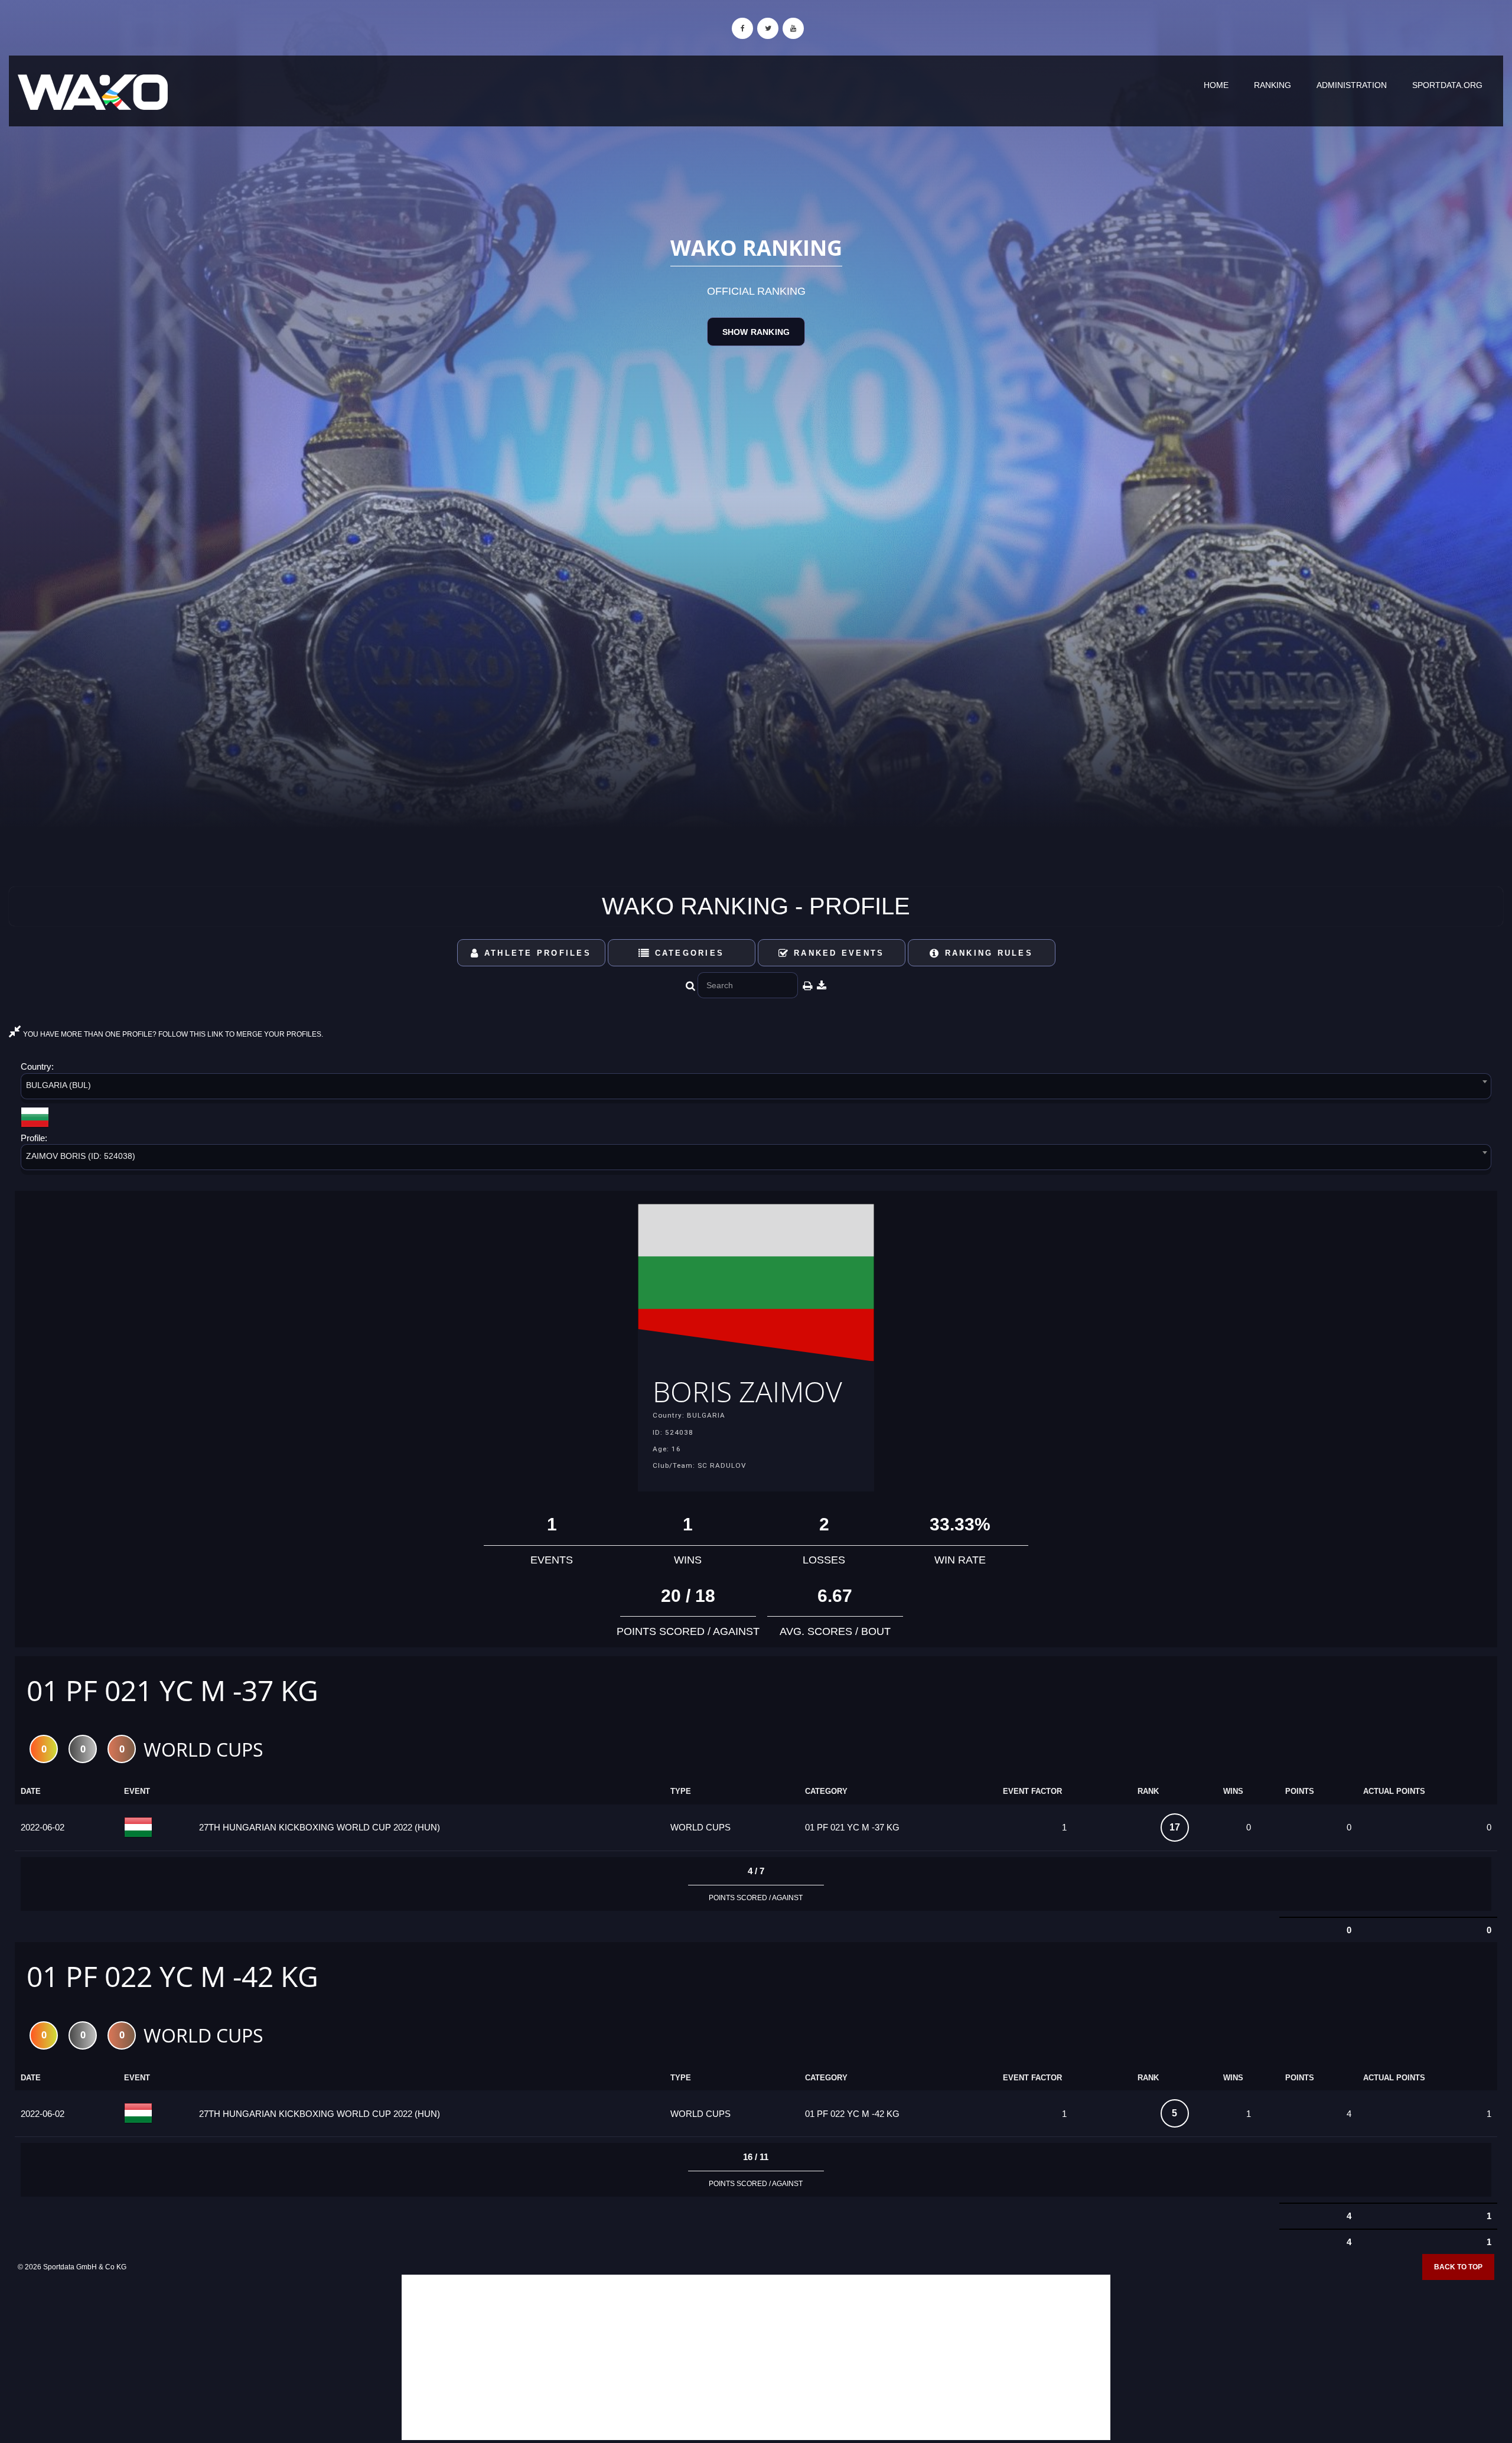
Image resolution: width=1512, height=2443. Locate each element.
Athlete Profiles (536, 953)
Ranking (1273, 85)
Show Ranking (756, 332)
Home (1216, 85)
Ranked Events (837, 953)
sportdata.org (1447, 85)
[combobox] (756, 1088)
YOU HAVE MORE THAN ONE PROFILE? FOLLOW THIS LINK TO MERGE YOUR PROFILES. (172, 1034)
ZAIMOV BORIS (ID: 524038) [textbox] (81, 1156)
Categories (687, 953)
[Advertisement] (756, 2357)
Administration (1352, 85)
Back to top (1458, 2267)
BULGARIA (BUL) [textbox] (58, 1085)
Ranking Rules (987, 953)
